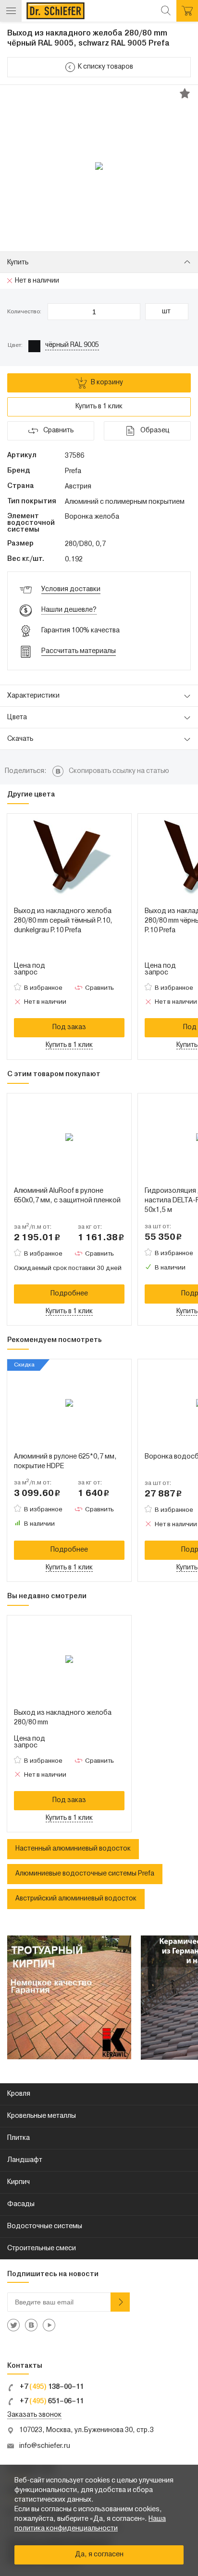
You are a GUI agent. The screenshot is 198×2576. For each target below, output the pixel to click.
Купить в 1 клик (99, 407)
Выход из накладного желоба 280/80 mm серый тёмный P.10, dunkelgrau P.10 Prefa (63, 921)
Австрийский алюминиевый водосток (76, 1899)
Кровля (19, 2094)
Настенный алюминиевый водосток (73, 1849)
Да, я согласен (99, 2555)
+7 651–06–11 (51, 2402)
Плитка (19, 2138)
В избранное (43, 988)
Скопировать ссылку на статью (119, 771)
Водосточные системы (45, 2226)
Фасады (21, 2204)
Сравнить (99, 988)
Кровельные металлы (42, 2116)
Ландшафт (25, 2160)
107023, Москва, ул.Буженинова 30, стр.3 (87, 2430)
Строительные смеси (42, 2249)
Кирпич (19, 2182)
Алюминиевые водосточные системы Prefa (85, 1874)
